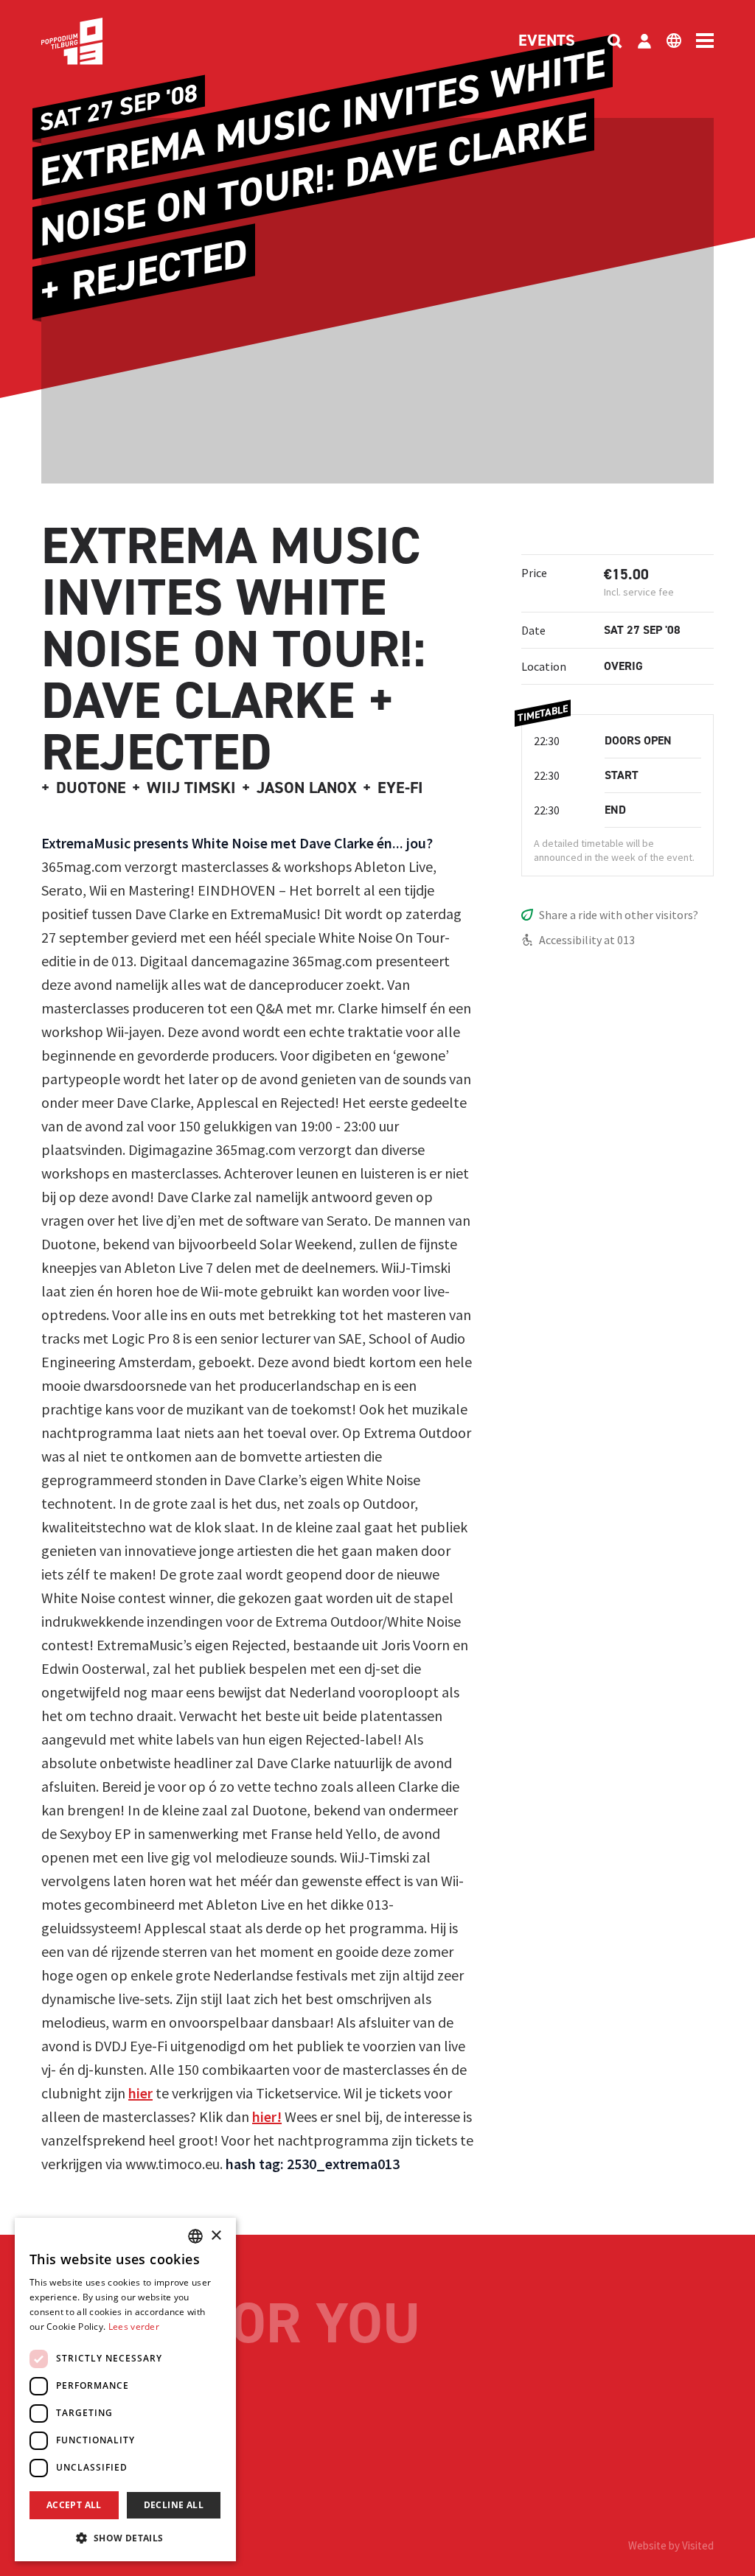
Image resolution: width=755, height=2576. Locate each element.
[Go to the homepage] (94, 41)
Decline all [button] (174, 2505)
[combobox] (195, 2236)
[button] (125, 2538)
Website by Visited (671, 2545)
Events (547, 41)
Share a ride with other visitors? (619, 915)
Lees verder (134, 2327)
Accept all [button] (74, 2505)
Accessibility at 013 (587, 940)
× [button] (216, 2236)
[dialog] (125, 2390)
